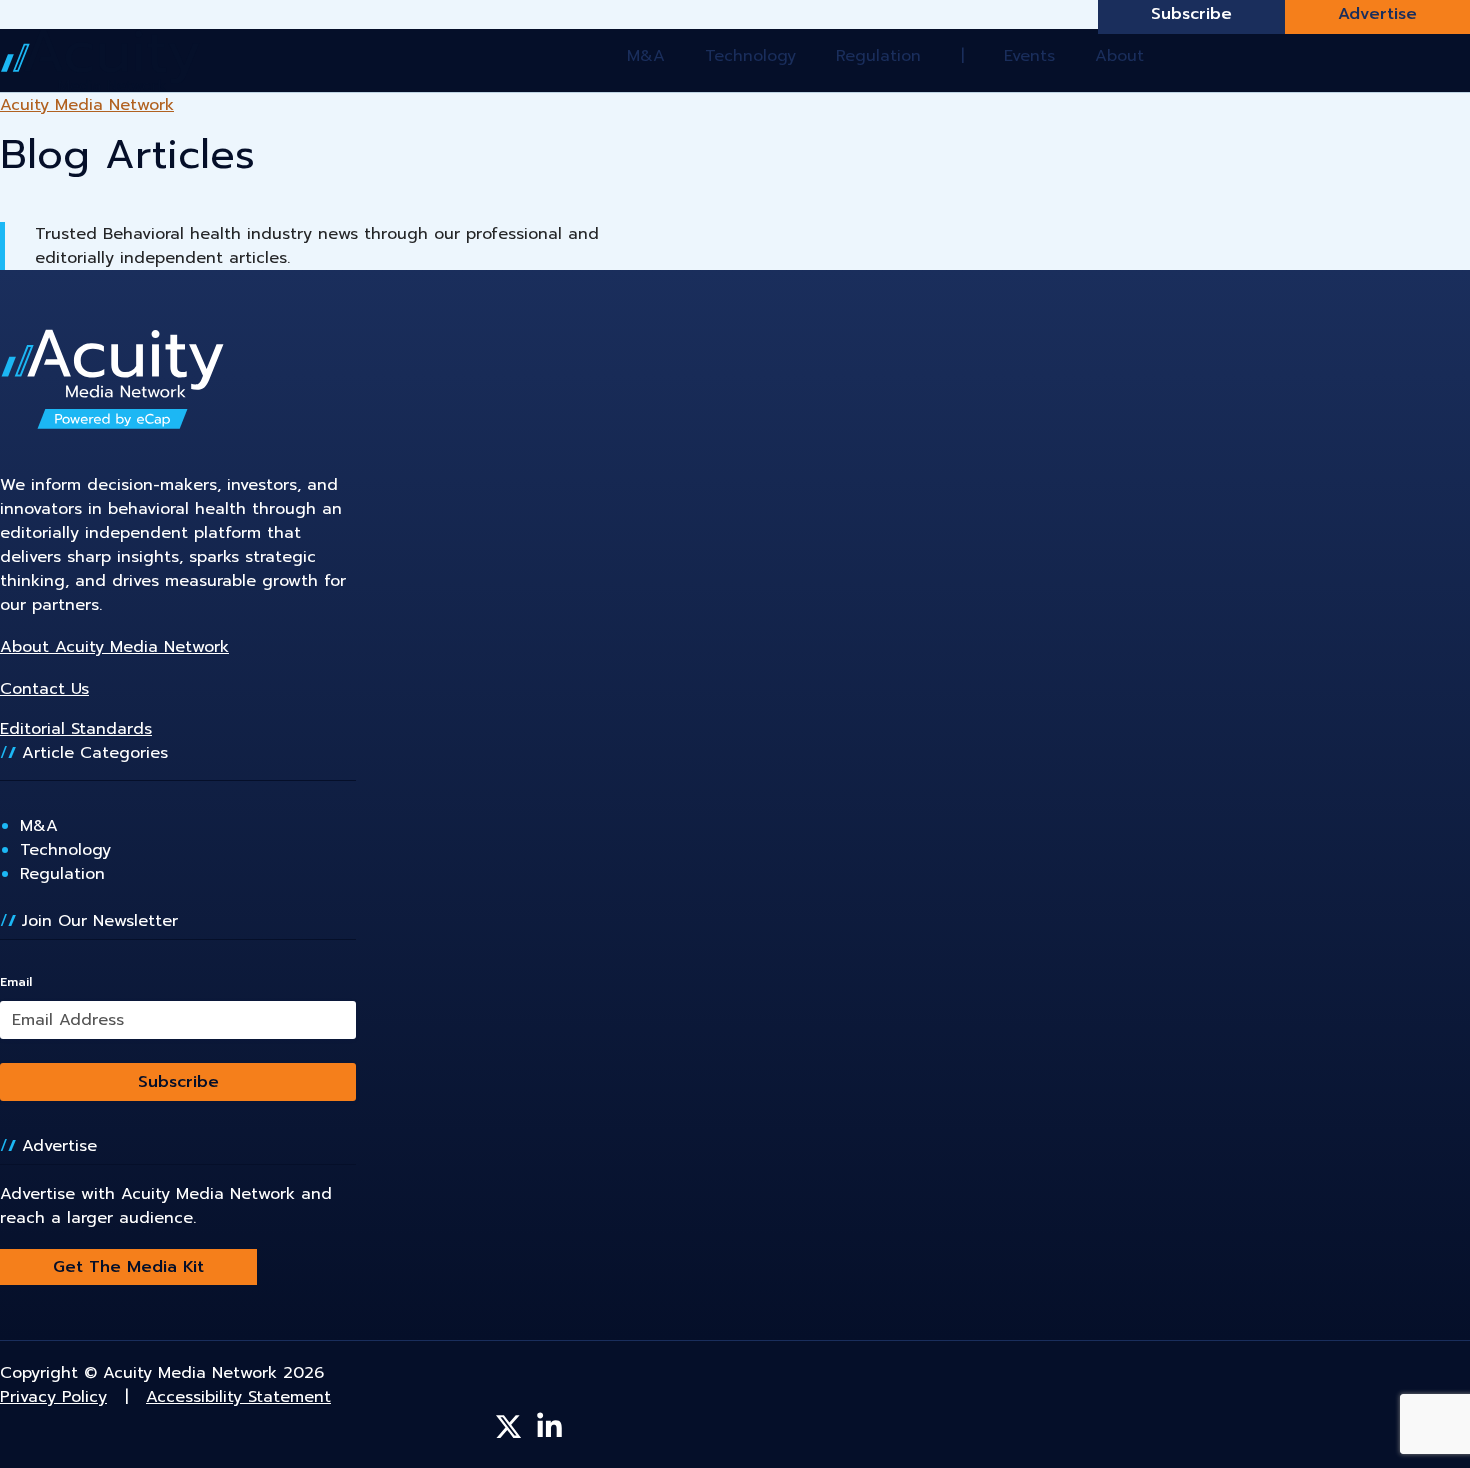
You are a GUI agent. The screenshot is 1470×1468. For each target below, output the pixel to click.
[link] (100, 60)
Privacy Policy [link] (53, 1397)
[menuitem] (638, 56)
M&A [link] (39, 826)
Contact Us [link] (44, 689)
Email (16, 982)
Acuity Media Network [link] (87, 105)
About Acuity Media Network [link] (114, 647)
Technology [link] (65, 850)
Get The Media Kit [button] (128, 1267)
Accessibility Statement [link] (238, 1397)
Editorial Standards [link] (76, 729)
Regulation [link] (62, 874)
